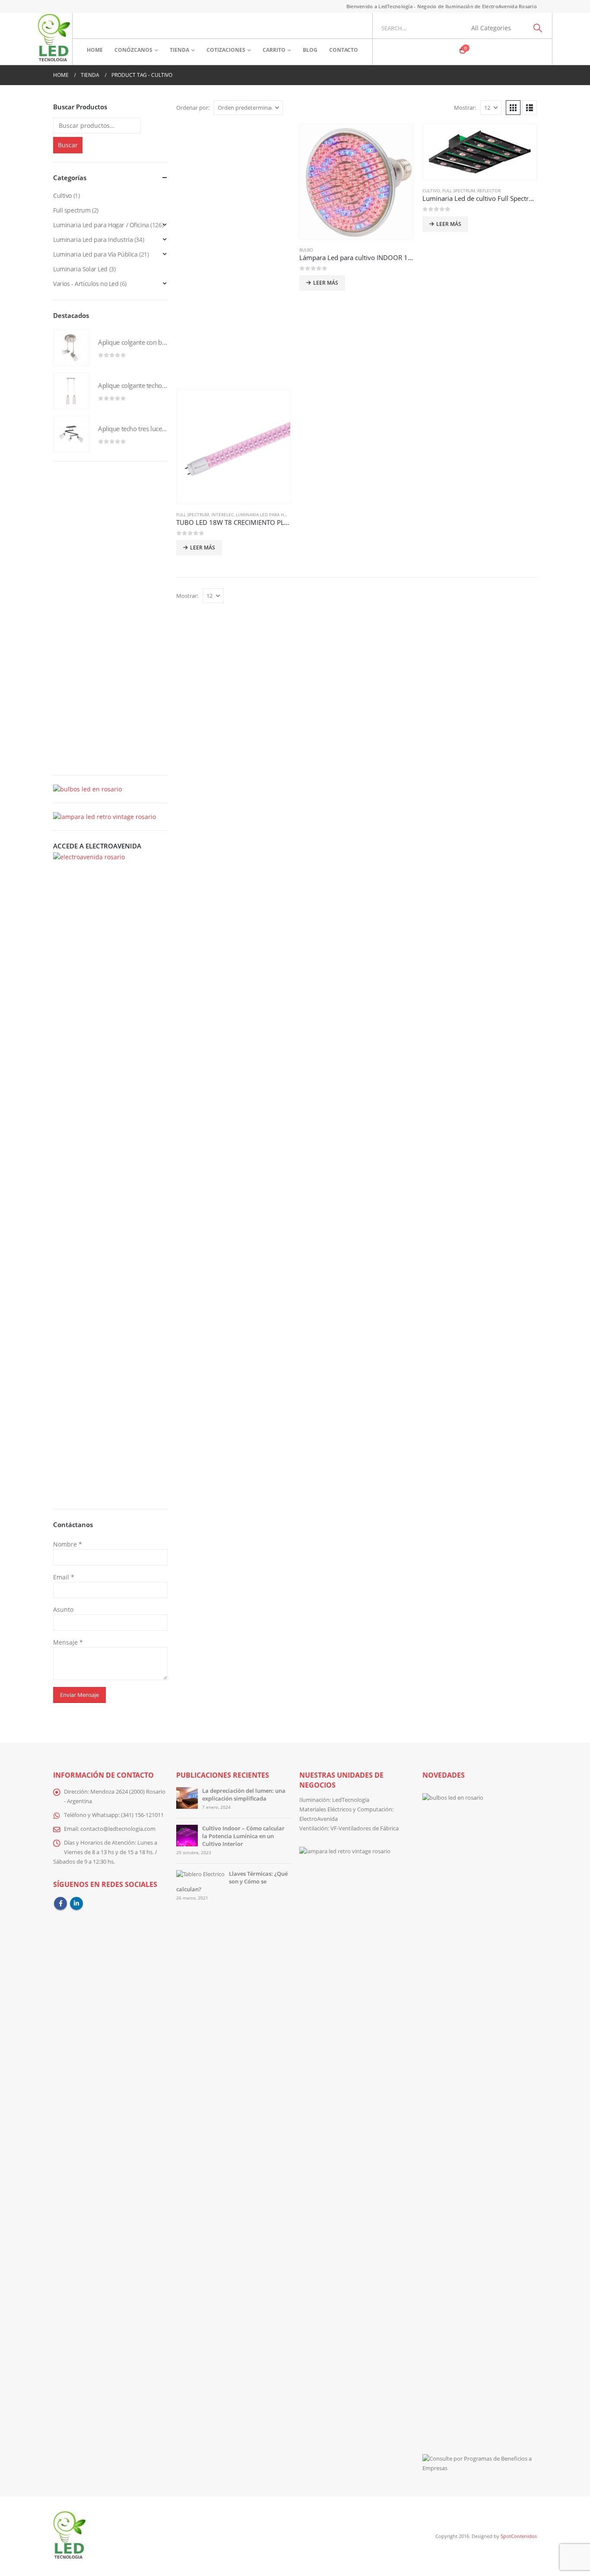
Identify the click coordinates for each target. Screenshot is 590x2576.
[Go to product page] (357, 181)
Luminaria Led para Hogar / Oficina (276, 515)
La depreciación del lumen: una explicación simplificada (244, 1795)
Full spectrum (459, 191)
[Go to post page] (187, 1797)
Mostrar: (465, 108)
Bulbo (306, 250)
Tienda (179, 50)
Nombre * (68, 1544)
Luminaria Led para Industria (93, 240)
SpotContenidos (518, 2536)
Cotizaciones (226, 50)
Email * (64, 1577)
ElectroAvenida (319, 1819)
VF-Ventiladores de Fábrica (365, 1828)
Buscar (68, 145)
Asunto (63, 1609)
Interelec (222, 515)
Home (95, 50)
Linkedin (76, 1903)
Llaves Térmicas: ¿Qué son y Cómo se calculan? (232, 1882)
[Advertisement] (233, 257)
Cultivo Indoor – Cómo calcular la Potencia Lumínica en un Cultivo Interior (243, 1836)
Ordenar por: (193, 108)
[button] (513, 108)
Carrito (274, 50)
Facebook (60, 1903)
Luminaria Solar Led (80, 269)
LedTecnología (351, 1800)
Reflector (489, 191)
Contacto (344, 50)
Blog (310, 50)
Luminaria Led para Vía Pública (95, 254)
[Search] (538, 28)
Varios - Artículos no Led (86, 284)
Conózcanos (133, 50)
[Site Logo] (54, 39)
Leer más (326, 283)
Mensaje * (68, 1642)
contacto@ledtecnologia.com (118, 1829)
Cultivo (431, 191)
